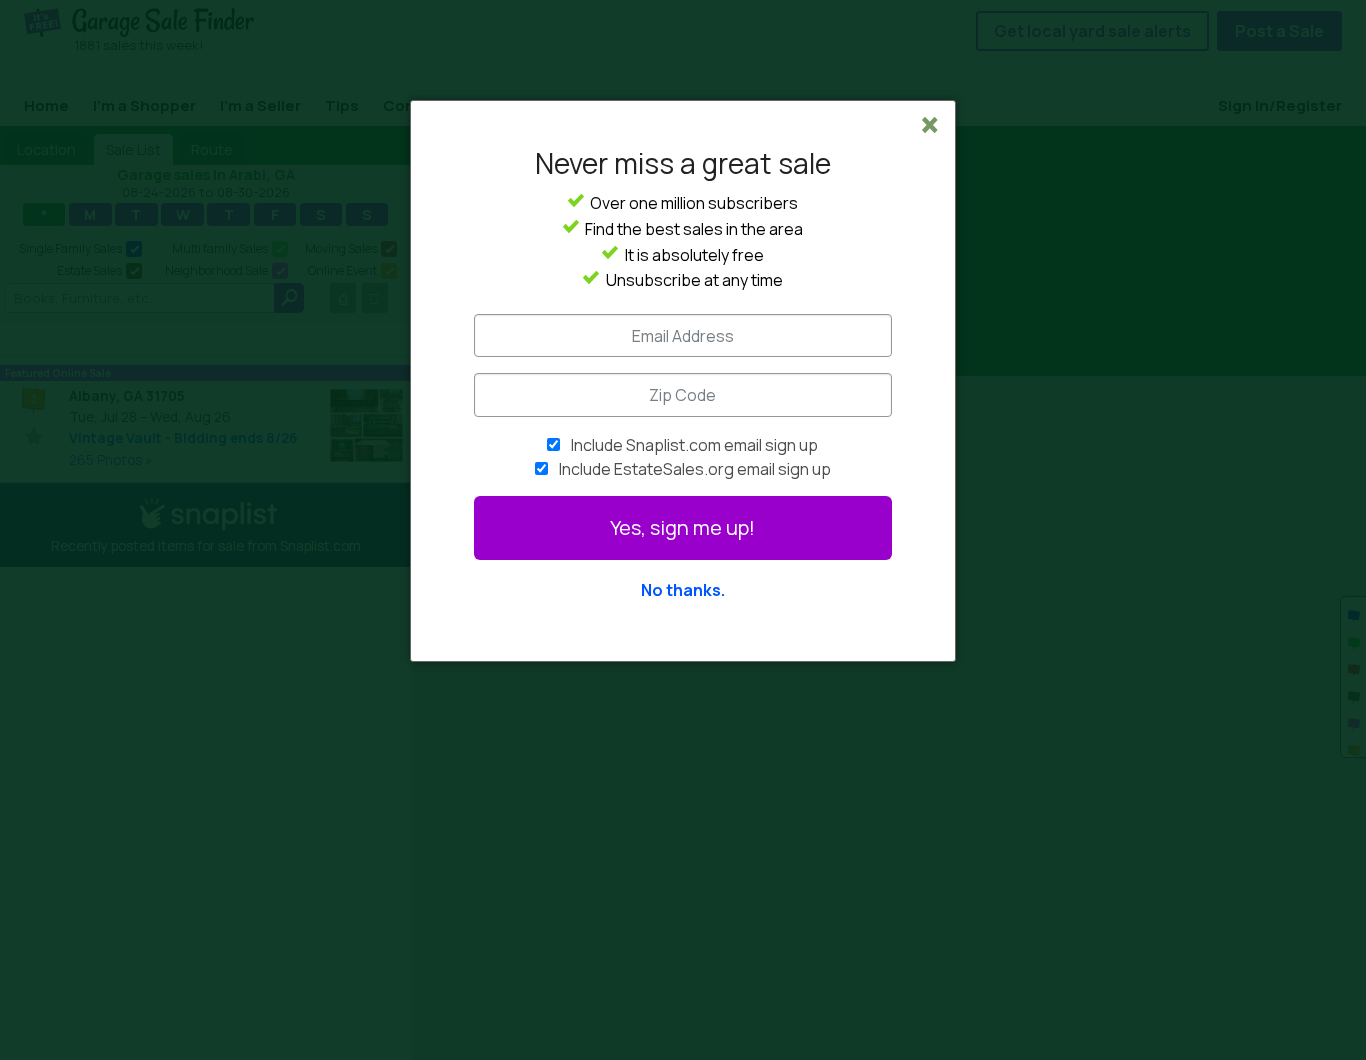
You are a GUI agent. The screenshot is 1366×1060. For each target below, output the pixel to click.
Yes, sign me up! (682, 527)
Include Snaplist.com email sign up (694, 445)
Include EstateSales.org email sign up (695, 469)
